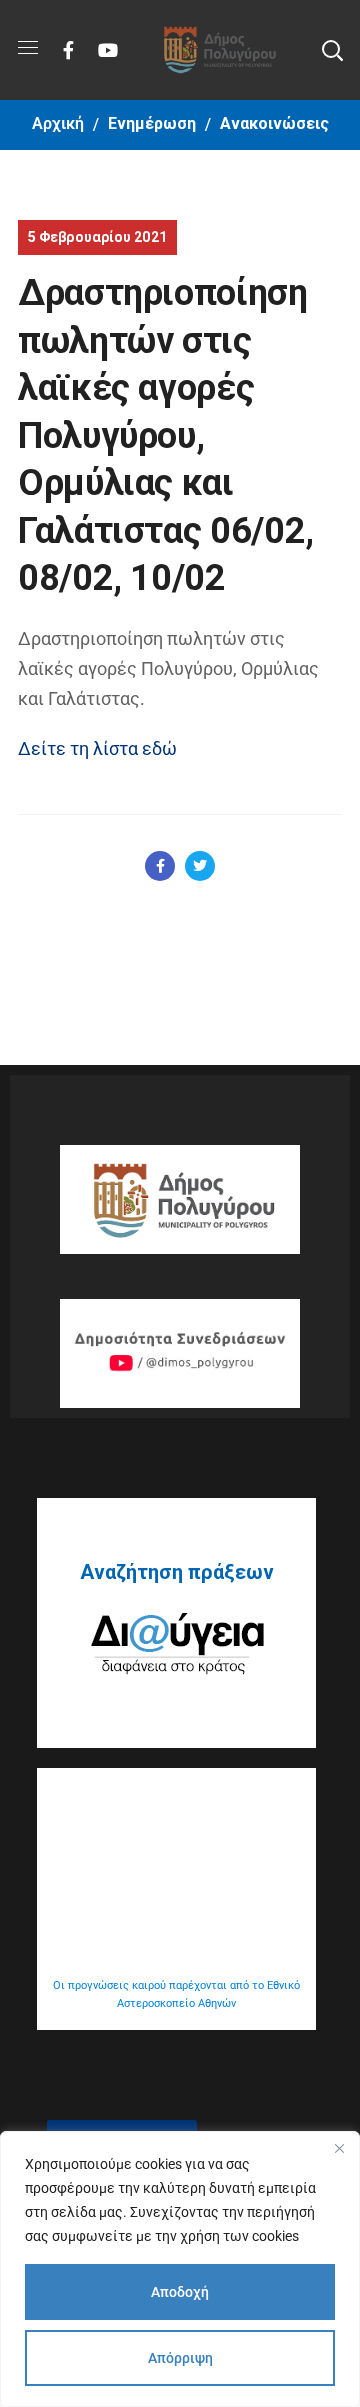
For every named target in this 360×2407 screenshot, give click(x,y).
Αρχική (58, 123)
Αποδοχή (180, 2292)
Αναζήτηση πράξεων (177, 1572)
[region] (180, 2269)
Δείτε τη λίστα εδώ (97, 748)
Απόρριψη (180, 2358)
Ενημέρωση (152, 123)
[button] (332, 50)
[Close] (339, 2148)
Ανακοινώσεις (274, 123)
